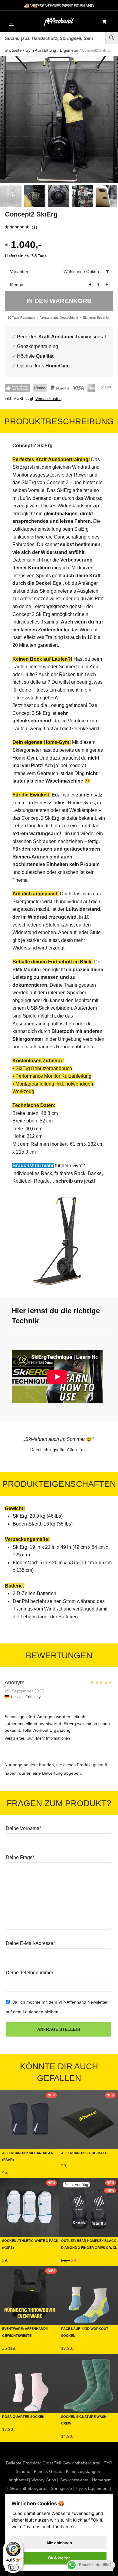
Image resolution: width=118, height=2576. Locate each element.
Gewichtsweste (74, 2480)
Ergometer (69, 50)
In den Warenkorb (59, 301)
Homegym (102, 2480)
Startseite (13, 50)
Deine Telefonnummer (29, 1973)
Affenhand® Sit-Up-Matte (85, 2153)
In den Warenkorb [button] (77, 2168)
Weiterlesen (71, 2262)
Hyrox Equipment (92, 2488)
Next (112, 119)
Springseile (61, 2488)
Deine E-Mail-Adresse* (30, 1943)
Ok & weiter (59, 2558)
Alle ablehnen (59, 2543)
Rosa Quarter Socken (23, 2416)
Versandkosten (48, 399)
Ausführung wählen (21, 2174)
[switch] (13, 2567)
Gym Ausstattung (41, 50)
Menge (17, 285)
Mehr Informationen (53, 1738)
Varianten (19, 272)
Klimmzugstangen (83, 2471)
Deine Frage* (20, 1857)
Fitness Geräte (48, 2471)
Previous (6, 119)
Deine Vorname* (23, 1828)
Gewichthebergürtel (28, 2488)
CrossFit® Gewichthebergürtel (71, 2463)
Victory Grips (44, 2480)
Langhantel (17, 2480)
